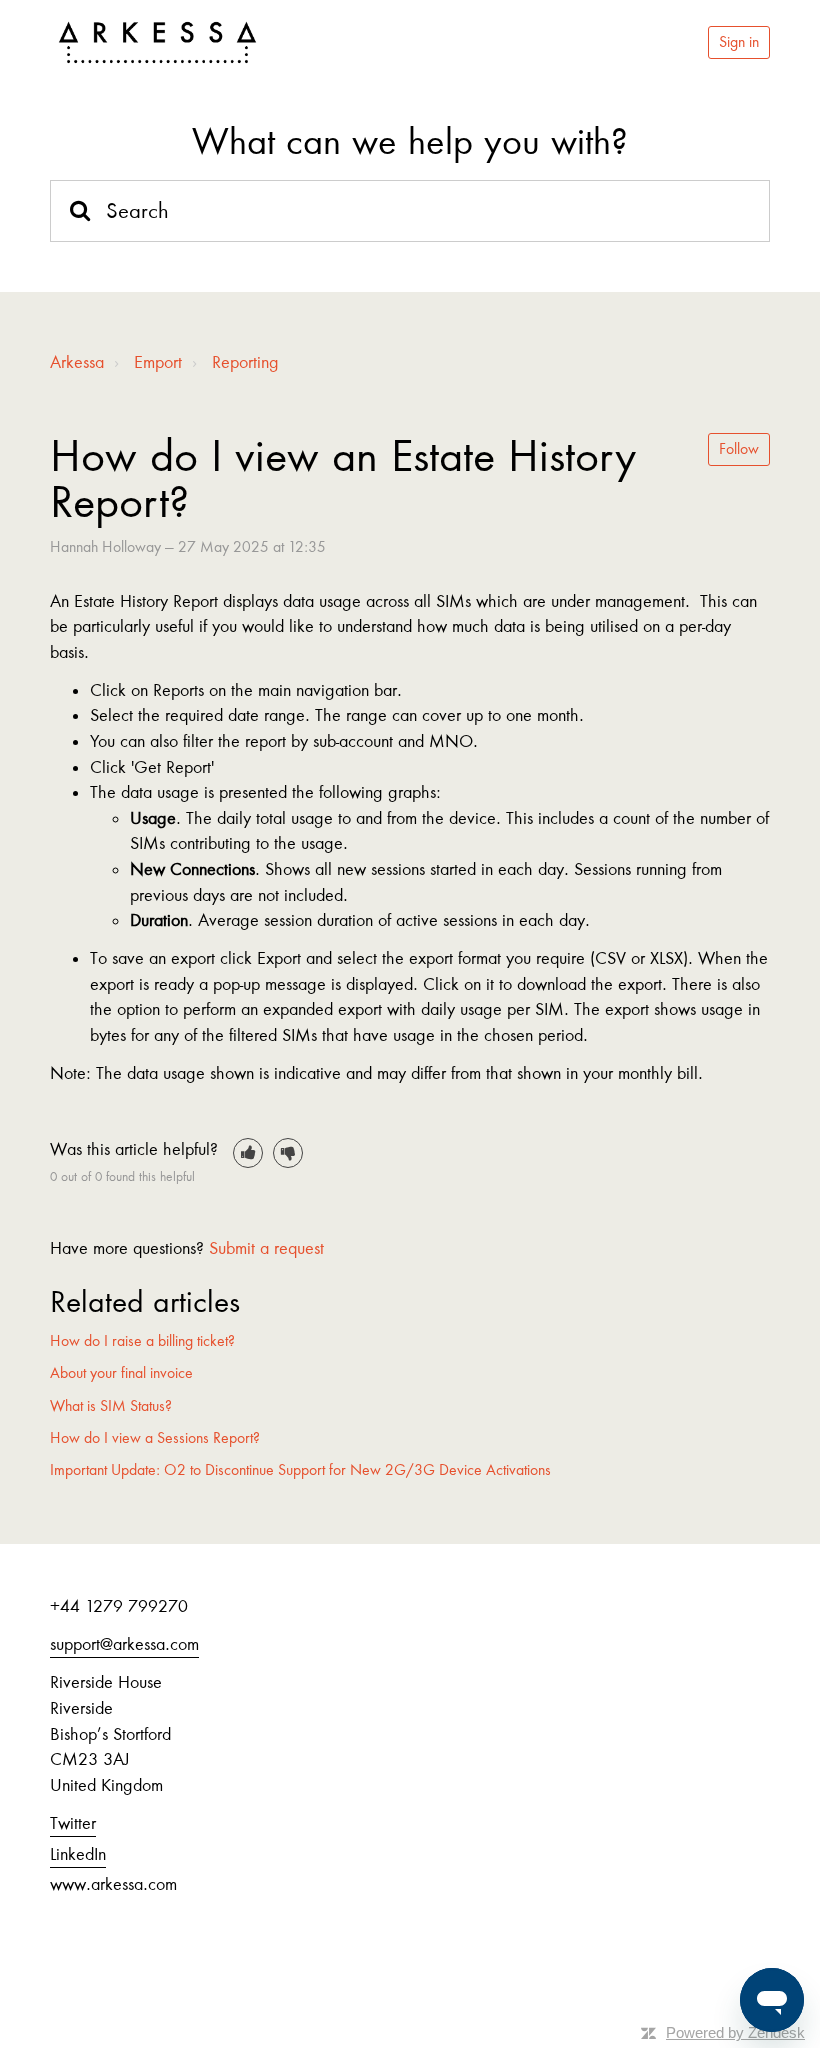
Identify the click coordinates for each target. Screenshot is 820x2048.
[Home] (157, 43)
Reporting (245, 362)
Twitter (73, 1823)
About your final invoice (121, 1373)
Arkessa (77, 362)
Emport (158, 362)
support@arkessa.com (124, 1644)
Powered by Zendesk (735, 2032)
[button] (248, 1153)
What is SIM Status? (111, 1406)
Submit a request (266, 1248)
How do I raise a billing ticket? (142, 1341)
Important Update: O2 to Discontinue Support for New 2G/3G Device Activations (300, 1470)
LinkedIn (78, 1854)
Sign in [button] (739, 42)
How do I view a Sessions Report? (155, 1438)
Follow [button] (739, 449)
